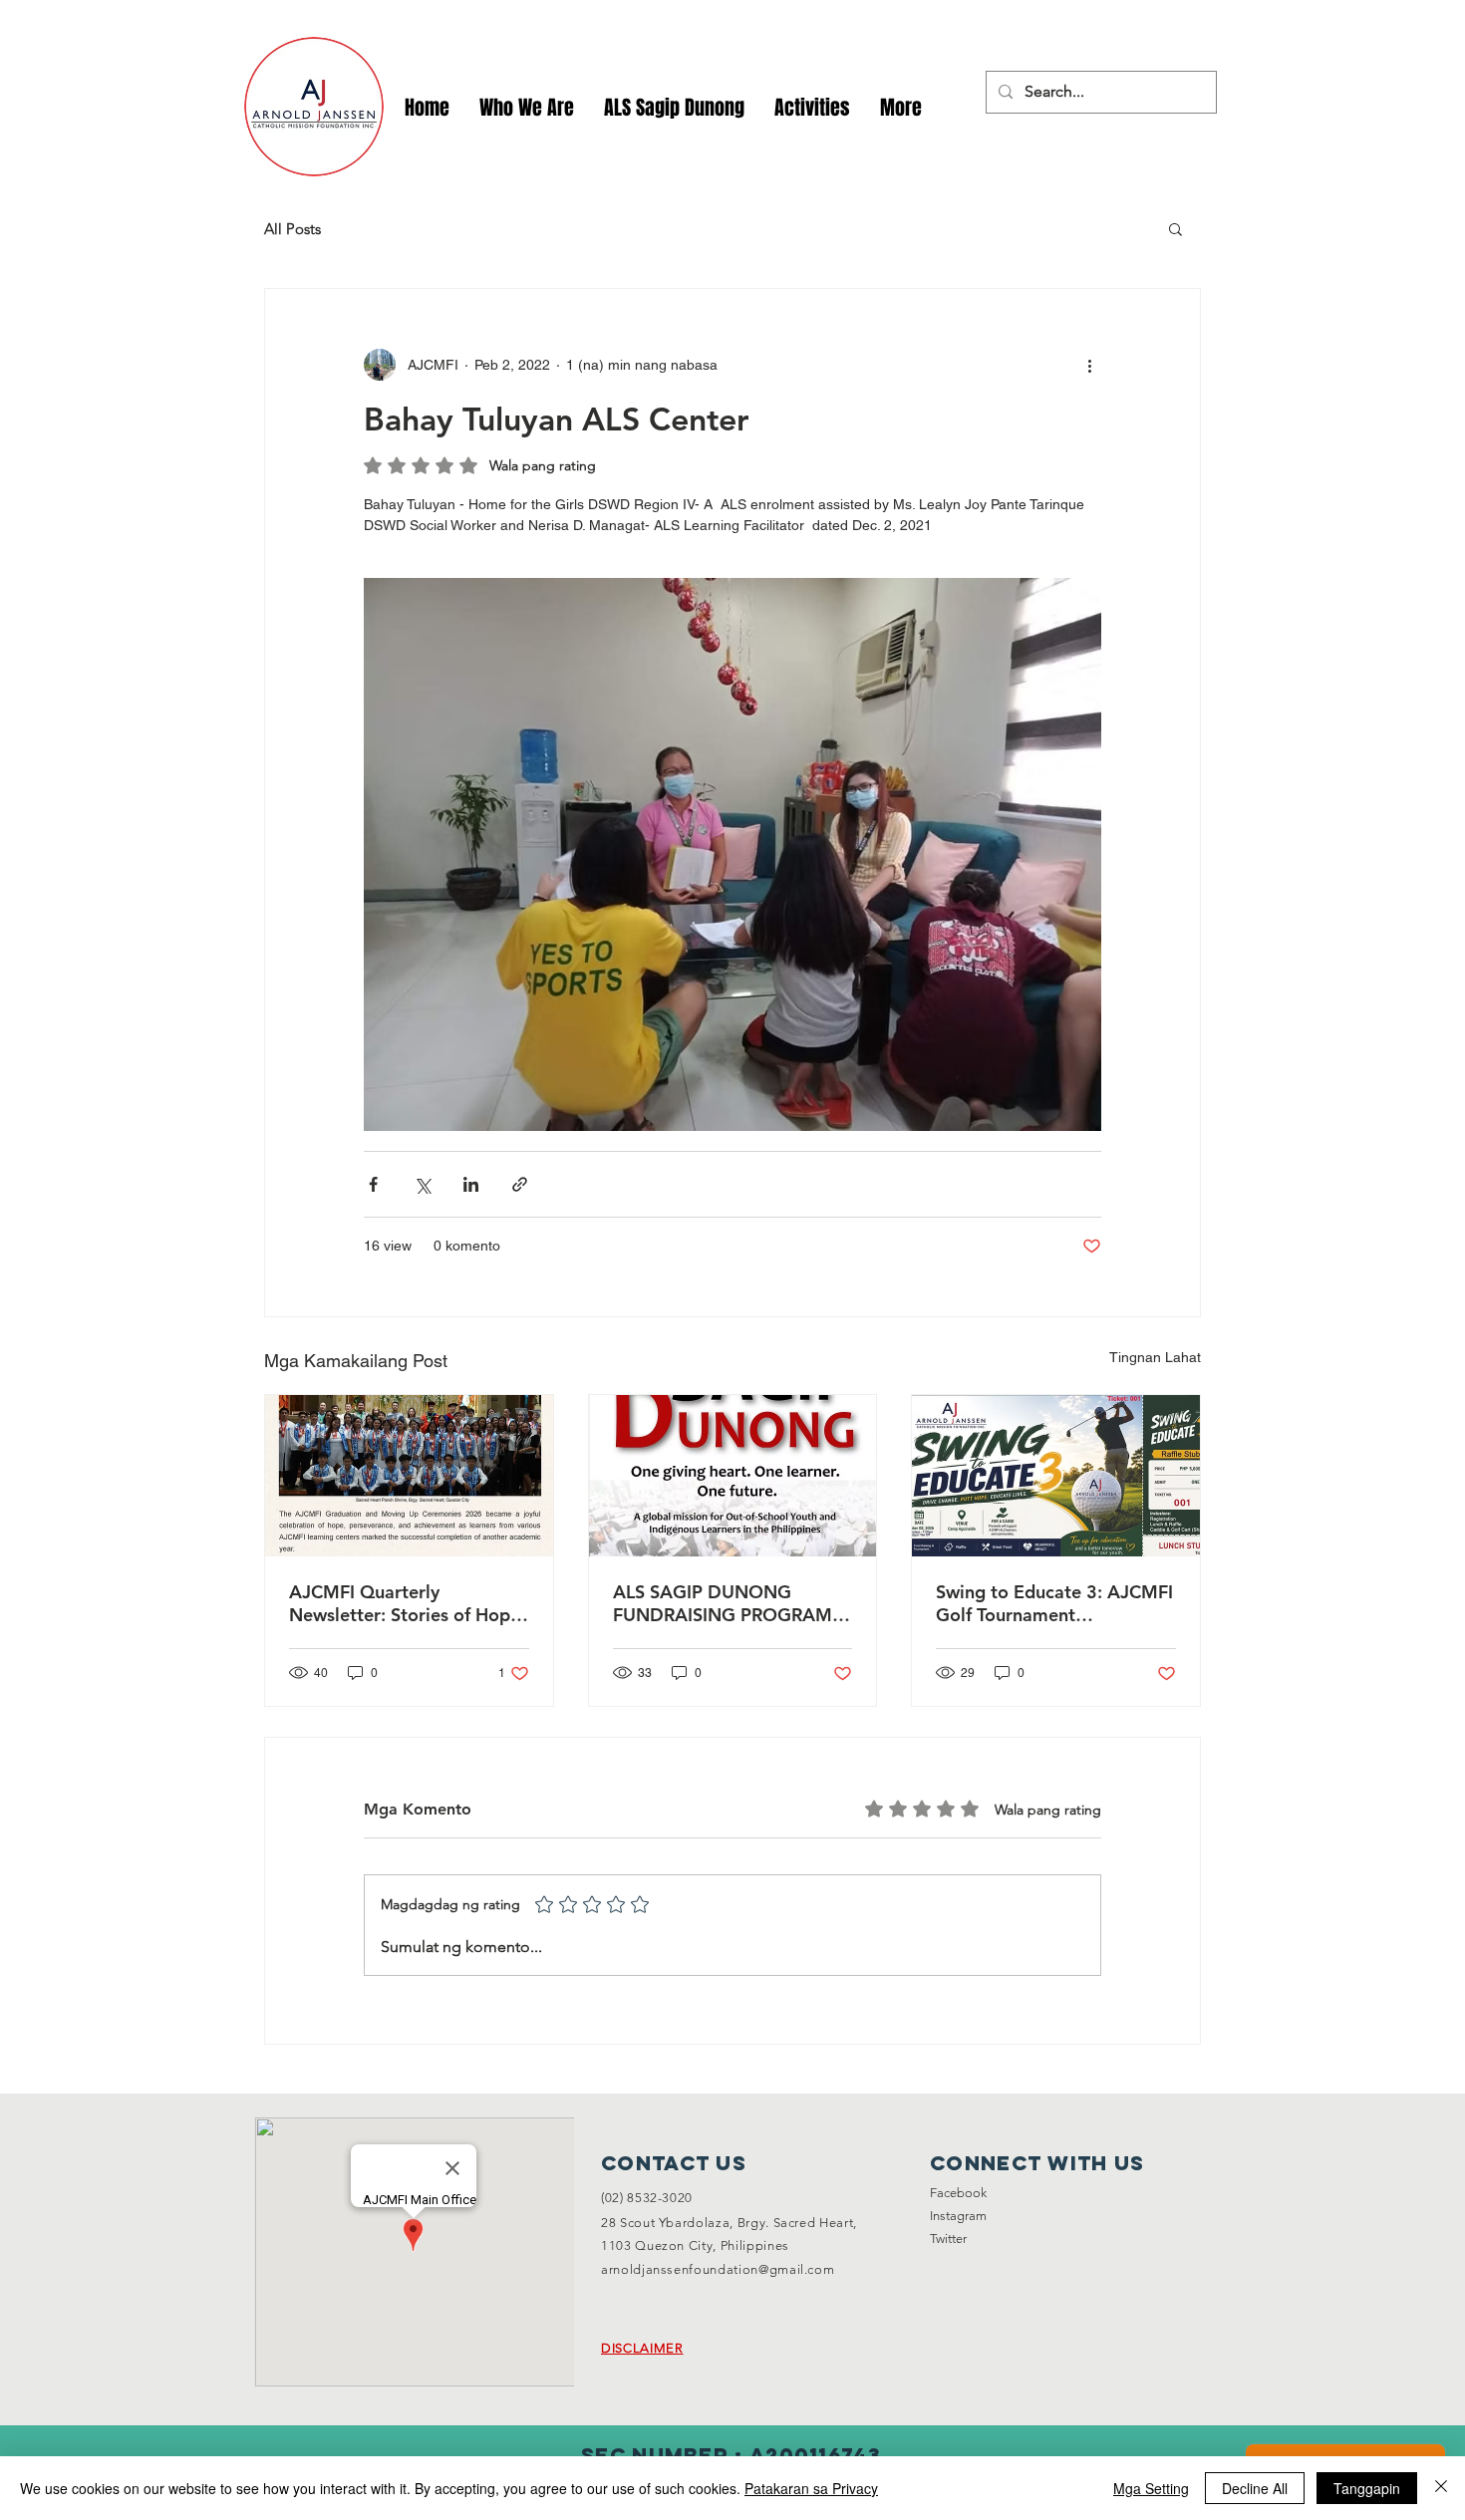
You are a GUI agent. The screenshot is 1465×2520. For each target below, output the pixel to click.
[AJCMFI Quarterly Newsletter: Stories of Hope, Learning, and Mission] (409, 1476)
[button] (812, 108)
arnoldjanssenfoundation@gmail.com (718, 2269)
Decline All (1255, 2488)
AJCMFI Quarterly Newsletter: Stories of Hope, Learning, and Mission (407, 1603)
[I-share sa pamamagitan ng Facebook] (373, 1184)
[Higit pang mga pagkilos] (1089, 365)
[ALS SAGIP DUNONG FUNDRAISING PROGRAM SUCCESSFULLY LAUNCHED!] (733, 1476)
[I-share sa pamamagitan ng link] (520, 1184)
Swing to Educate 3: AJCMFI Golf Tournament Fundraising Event (1054, 1603)
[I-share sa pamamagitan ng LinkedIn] (471, 1184)
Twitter (948, 2239)
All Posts (293, 229)
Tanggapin (1367, 2488)
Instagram (958, 2216)
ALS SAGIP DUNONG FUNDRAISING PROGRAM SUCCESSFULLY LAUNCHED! (731, 1603)
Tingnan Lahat (1155, 1357)
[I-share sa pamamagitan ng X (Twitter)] (422, 1184)
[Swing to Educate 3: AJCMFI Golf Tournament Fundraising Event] (1056, 1476)
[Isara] (1441, 2488)
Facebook (958, 2193)
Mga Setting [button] (1151, 2488)
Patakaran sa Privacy (811, 2488)
